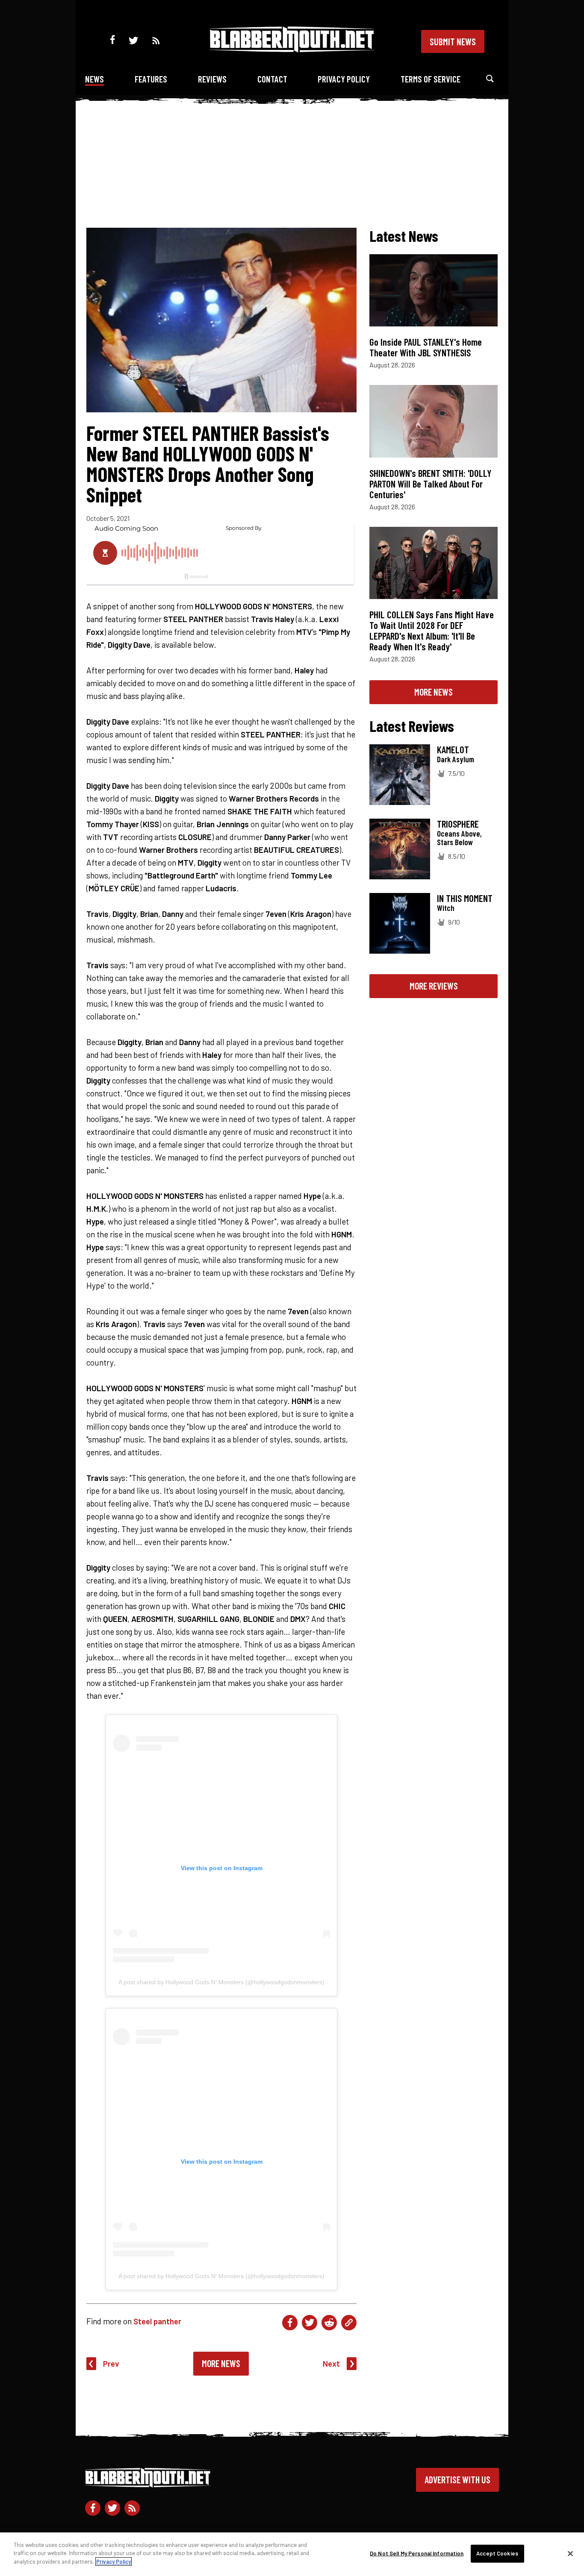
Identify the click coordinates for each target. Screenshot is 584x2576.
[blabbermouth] (292, 49)
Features (151, 79)
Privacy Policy (344, 79)
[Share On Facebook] (290, 2323)
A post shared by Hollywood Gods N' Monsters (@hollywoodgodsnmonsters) (221, 1982)
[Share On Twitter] (310, 2323)
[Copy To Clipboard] (349, 2323)
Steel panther (157, 2321)
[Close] (570, 2554)
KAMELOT (453, 749)
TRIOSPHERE (458, 824)
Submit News (453, 41)
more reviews (434, 986)
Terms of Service (431, 79)
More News (221, 2363)
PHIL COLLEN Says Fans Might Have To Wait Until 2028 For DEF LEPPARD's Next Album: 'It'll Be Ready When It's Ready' (432, 630)
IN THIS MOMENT (465, 898)
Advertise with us (457, 2479)
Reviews (212, 79)
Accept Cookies (497, 2553)
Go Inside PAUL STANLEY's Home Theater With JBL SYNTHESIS (426, 347)
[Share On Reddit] (329, 2323)
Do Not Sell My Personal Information (417, 2553)
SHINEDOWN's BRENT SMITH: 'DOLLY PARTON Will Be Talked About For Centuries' (431, 484)
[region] (292, 2554)
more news (434, 692)
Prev (111, 2363)
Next (331, 2363)
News (94, 79)
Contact (272, 79)
